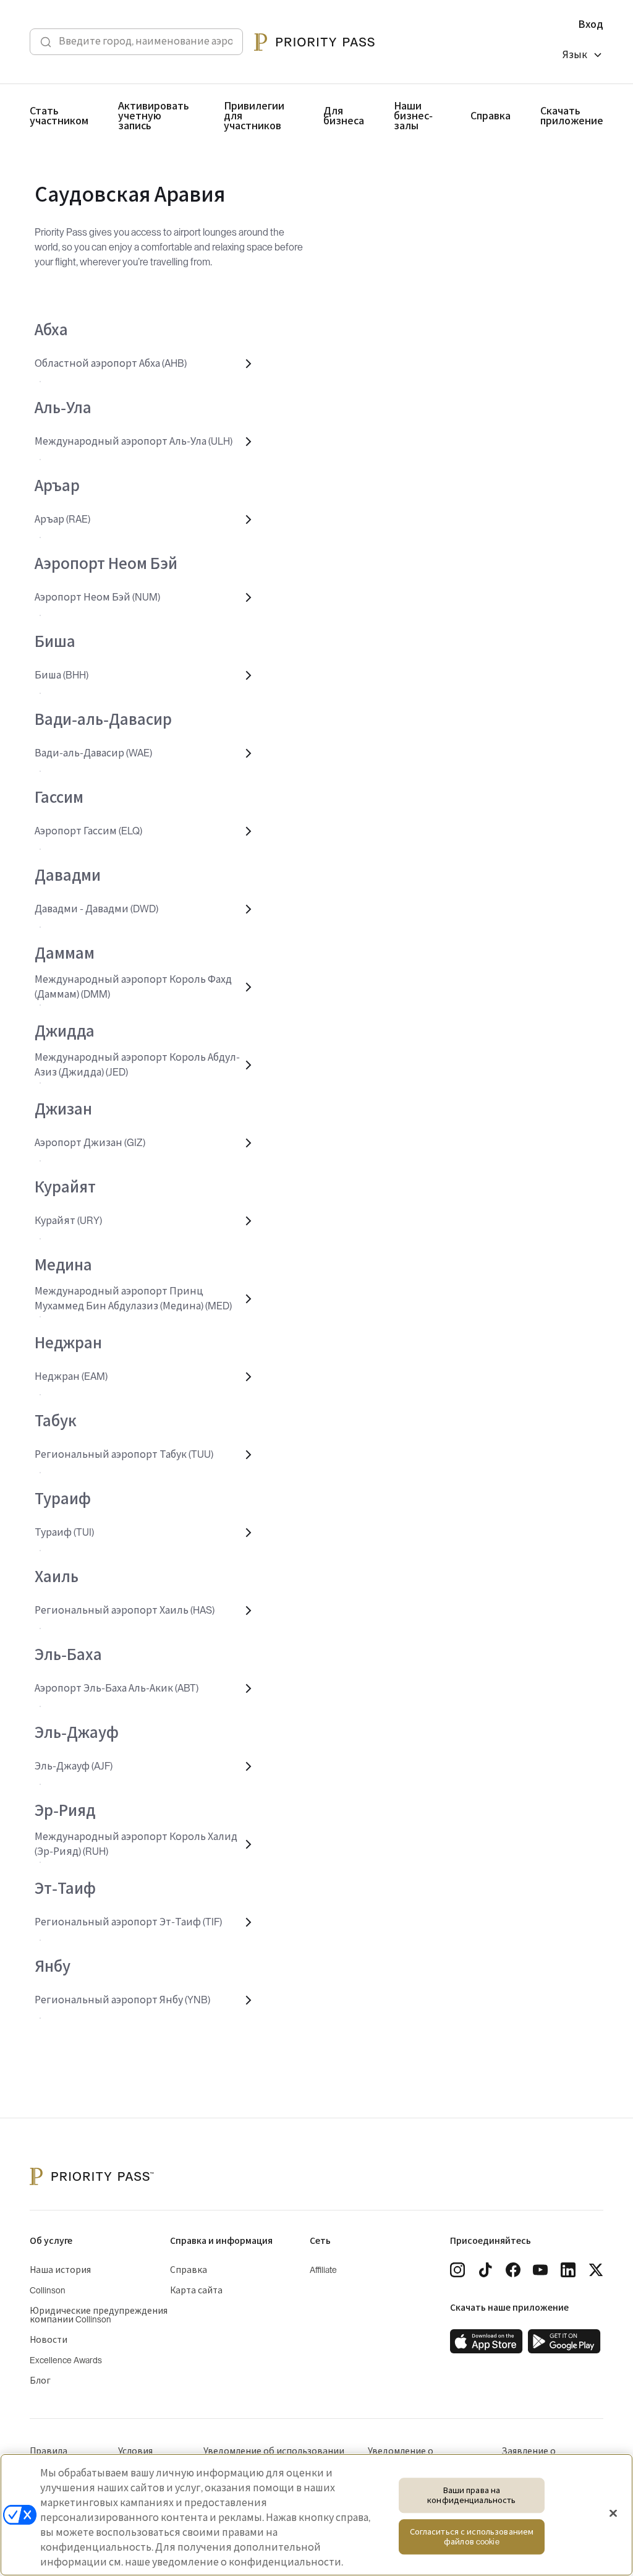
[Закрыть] (613, 2514)
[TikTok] (485, 2270)
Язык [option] (575, 55)
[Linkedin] (568, 2270)
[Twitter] (596, 2270)
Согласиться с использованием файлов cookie (472, 2537)
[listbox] (583, 57)
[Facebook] (513, 2270)
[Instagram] (457, 2270)
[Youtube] (540, 2270)
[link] (486, 2342)
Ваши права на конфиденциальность (471, 2495)
